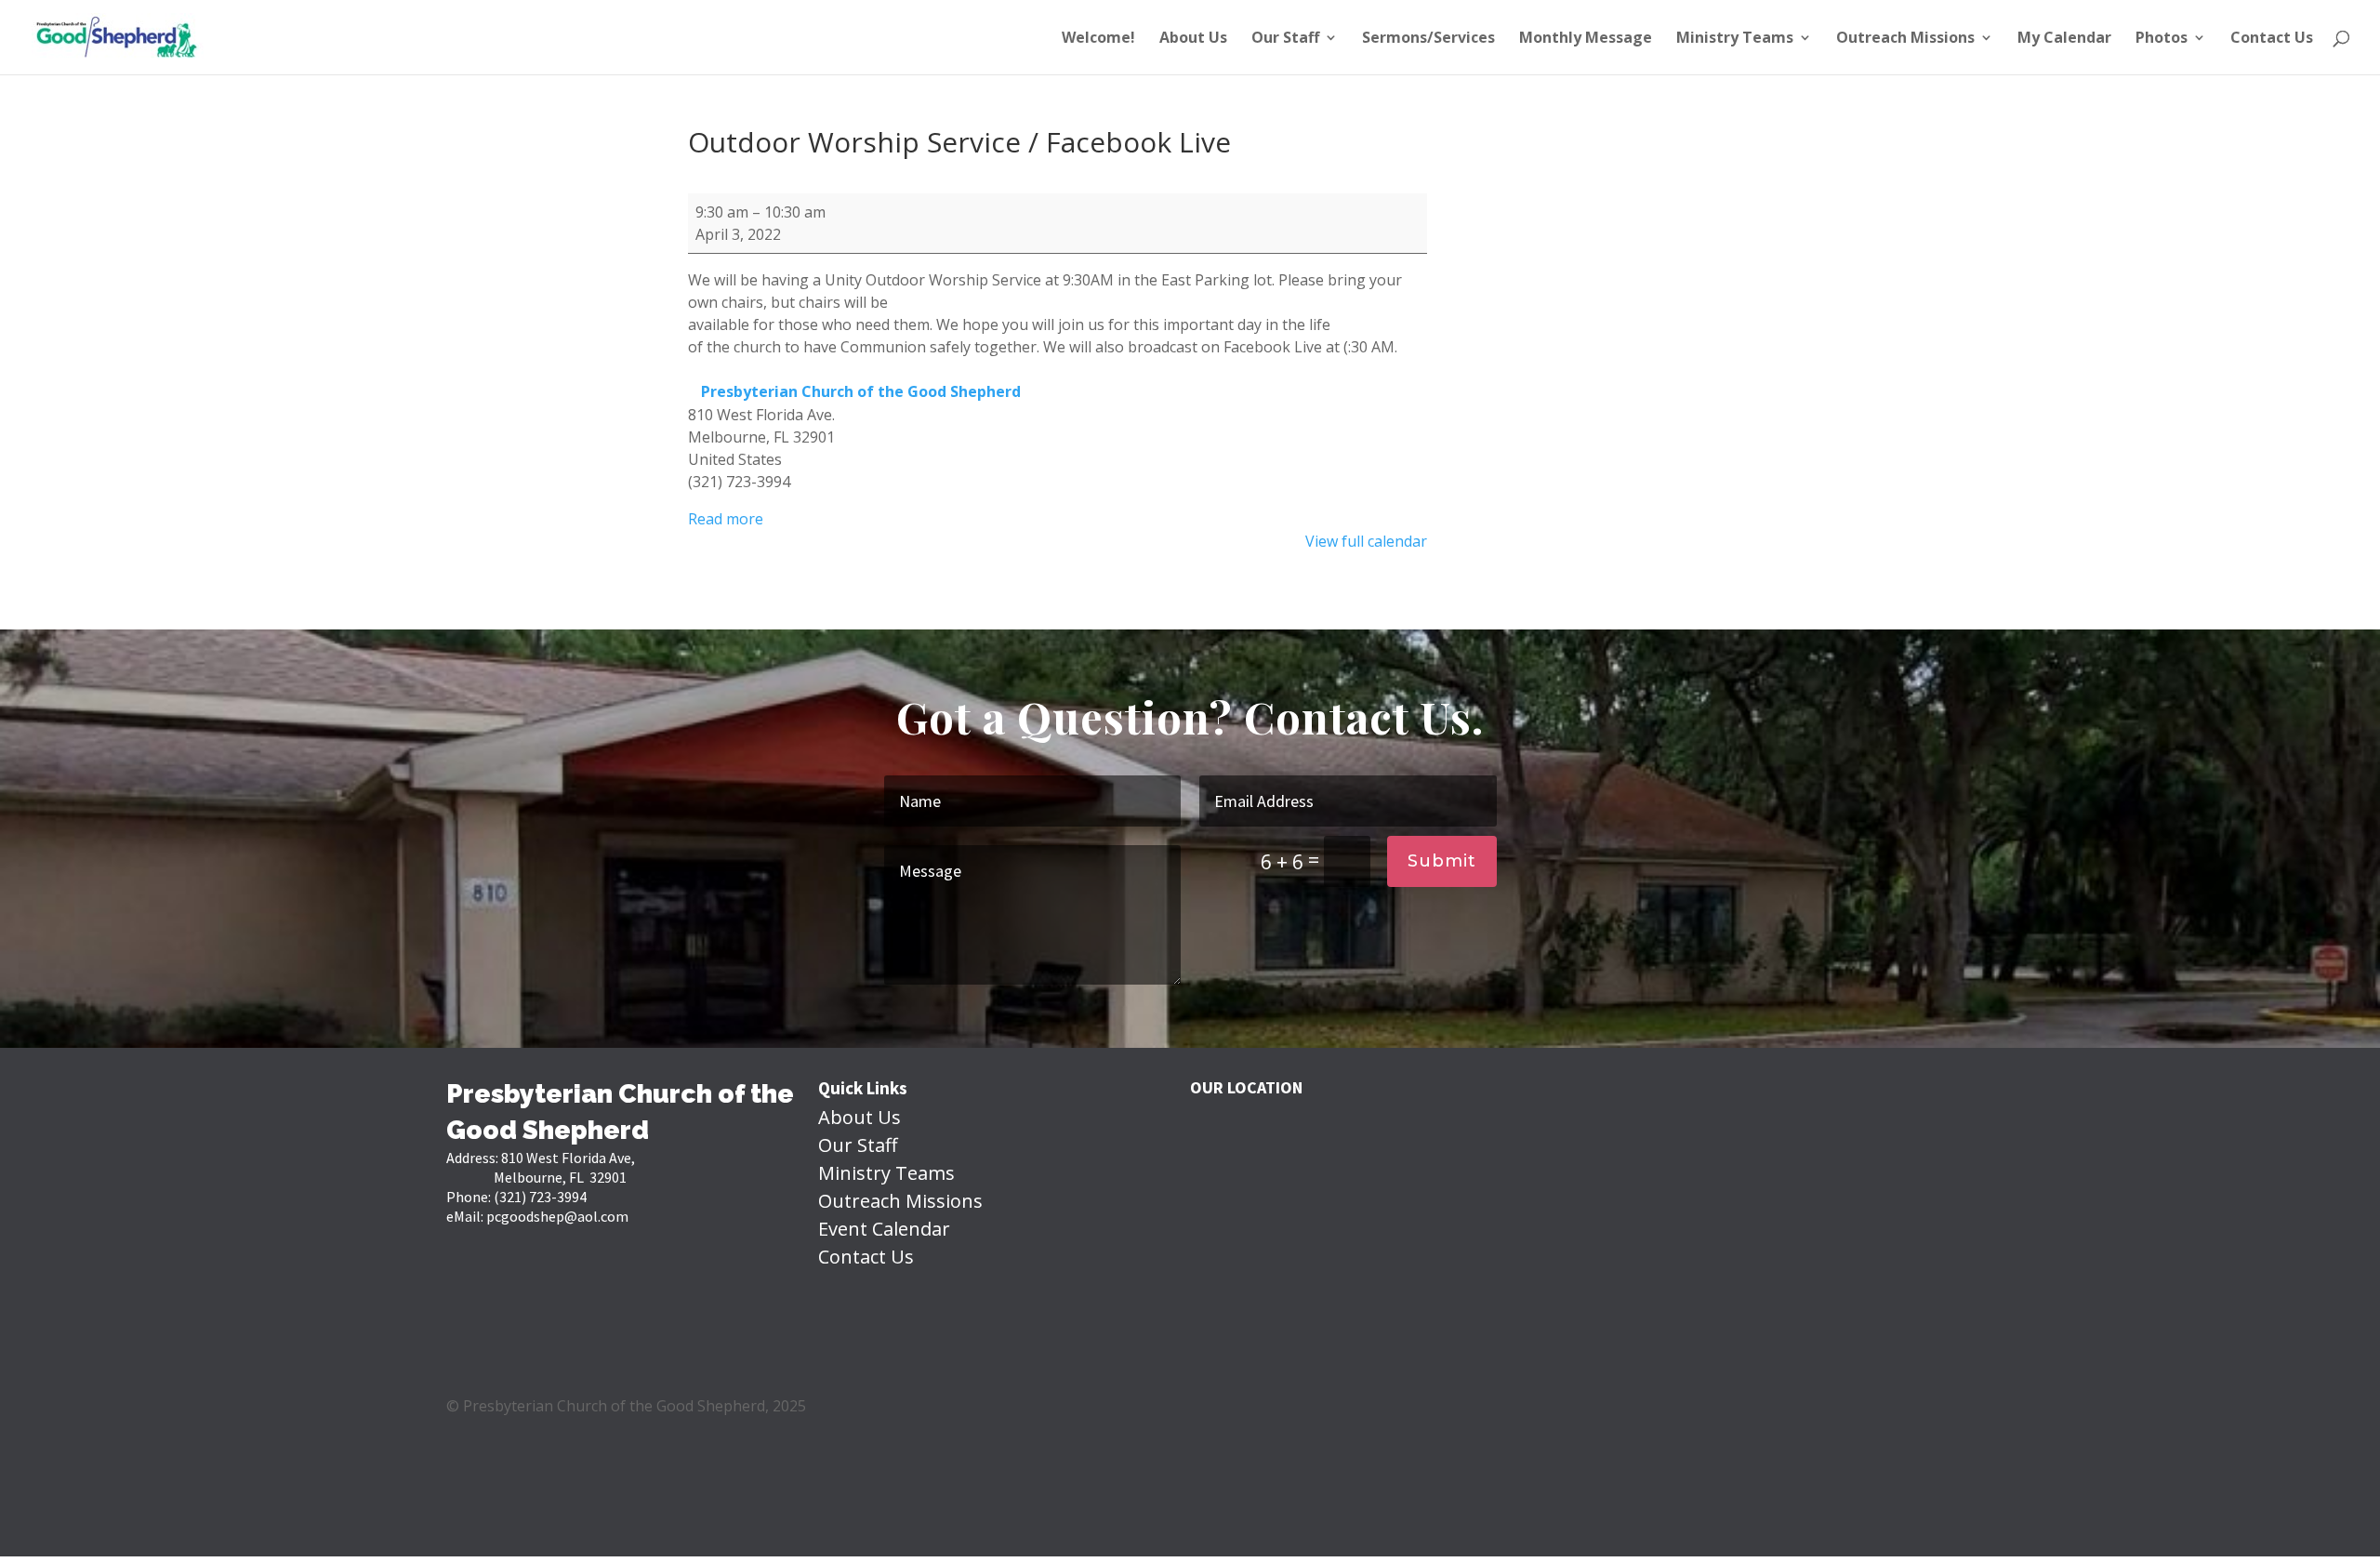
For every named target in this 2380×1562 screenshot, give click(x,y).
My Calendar (2064, 39)
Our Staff (1285, 39)
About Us (1193, 39)
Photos (2162, 39)
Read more (726, 519)
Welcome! (1098, 39)
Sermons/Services (1428, 39)
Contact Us (2272, 39)
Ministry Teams (1735, 39)
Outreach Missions (1905, 39)
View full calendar (1366, 541)
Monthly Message (1586, 39)
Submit (1442, 861)
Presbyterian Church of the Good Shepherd (861, 391)
